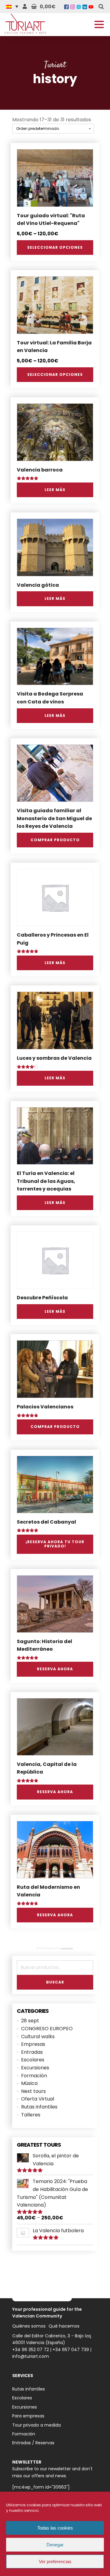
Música (29, 2083)
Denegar (55, 2545)
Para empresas (28, 2416)
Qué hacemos (64, 2326)
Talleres (31, 2115)
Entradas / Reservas (33, 2443)
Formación (34, 2076)
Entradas (32, 2052)
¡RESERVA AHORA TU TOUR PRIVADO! (55, 1544)
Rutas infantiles (39, 2107)
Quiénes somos (29, 2326)
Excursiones (35, 2068)
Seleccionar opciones (55, 247)
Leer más (55, 490)
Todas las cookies (55, 2528)
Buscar (55, 1982)
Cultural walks (38, 2037)
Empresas (33, 2044)
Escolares (33, 2060)
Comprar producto (55, 840)
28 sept (30, 2021)
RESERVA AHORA (55, 1669)
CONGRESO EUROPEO (47, 2029)
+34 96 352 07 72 (31, 2350)
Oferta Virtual (38, 2099)
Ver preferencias (55, 2561)
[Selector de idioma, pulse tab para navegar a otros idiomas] (14, 6)
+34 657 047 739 (71, 2350)
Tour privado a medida (37, 2425)
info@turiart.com (31, 2356)
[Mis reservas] (25, 7)
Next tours (33, 2091)
